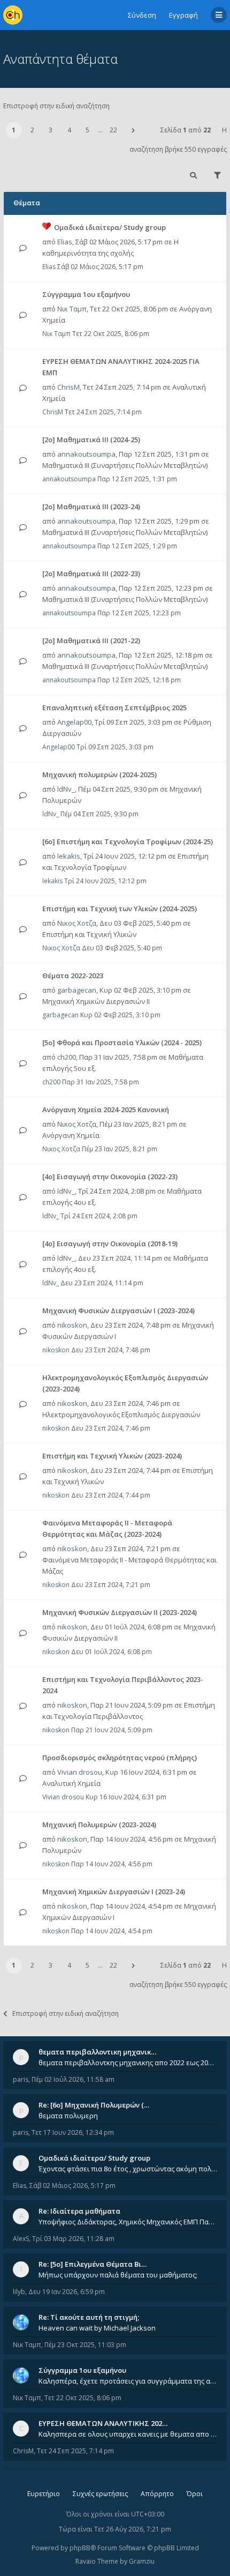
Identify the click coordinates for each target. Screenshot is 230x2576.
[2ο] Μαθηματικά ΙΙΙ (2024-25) (91, 440)
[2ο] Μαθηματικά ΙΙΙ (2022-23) (91, 574)
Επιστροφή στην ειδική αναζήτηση (56, 106)
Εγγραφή (183, 15)
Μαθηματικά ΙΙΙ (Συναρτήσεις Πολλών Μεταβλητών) (125, 465)
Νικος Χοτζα (77, 923)
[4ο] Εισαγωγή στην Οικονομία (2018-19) (110, 1244)
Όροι (195, 2494)
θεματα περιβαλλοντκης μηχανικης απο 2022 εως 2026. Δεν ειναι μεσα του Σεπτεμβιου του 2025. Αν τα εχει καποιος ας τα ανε (128, 2063)
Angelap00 (74, 722)
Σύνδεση (142, 15)
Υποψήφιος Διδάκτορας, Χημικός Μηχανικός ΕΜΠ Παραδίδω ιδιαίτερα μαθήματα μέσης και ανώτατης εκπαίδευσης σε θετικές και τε (128, 2222)
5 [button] (87, 130)
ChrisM (68, 387)
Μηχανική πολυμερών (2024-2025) (99, 775)
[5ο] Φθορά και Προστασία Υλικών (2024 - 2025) (122, 1043)
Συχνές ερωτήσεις (100, 2494)
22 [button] (113, 130)
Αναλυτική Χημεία (71, 1783)
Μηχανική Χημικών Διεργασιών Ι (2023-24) (114, 1892)
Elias (65, 242)
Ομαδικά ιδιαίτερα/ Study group (110, 227)
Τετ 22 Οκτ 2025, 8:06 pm (83, 2398)
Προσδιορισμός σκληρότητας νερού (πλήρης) (120, 1758)
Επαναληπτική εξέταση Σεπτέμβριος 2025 (114, 708)
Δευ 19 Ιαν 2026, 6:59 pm (67, 2292)
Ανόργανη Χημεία (71, 1135)
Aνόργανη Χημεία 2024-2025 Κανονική (106, 1110)
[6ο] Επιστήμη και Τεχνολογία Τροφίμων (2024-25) (128, 842)
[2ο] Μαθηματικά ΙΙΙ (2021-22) (91, 641)
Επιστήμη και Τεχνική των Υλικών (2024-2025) (120, 909)
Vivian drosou (80, 1772)
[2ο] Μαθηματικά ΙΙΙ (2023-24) (91, 507)
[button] (133, 130)
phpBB (80, 2548)
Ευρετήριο (44, 2494)
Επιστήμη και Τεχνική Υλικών (89, 934)
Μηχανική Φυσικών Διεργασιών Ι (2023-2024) (118, 1311)
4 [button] (69, 130)
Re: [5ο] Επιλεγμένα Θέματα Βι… (93, 2264)
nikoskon (72, 1325)
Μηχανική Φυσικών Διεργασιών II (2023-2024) (120, 1612)
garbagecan (77, 990)
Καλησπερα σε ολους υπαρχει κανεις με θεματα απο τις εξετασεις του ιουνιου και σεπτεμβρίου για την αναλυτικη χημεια (128, 2434)
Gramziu (142, 2561)
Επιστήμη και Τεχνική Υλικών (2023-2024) (112, 1456)
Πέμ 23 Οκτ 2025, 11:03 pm (85, 2345)
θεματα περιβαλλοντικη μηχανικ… (97, 2052)
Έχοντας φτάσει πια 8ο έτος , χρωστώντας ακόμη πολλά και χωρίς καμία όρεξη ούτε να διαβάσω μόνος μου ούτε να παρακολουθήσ (128, 2169)
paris (21, 2079)
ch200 (67, 1057)
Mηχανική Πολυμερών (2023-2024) (99, 1825)
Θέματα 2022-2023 (73, 976)
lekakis (69, 856)
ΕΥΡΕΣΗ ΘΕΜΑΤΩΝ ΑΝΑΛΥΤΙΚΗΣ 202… (103, 2423)
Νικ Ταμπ (72, 309)
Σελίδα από (186, 130)
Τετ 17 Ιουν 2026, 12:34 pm (73, 2132)
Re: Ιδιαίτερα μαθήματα (79, 2211)
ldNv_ (66, 789)
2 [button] (32, 130)
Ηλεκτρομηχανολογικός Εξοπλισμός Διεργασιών (121, 1414)
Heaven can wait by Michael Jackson (97, 2328)
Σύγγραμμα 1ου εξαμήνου (86, 294)
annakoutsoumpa (86, 454)
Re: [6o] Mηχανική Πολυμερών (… (94, 2105)
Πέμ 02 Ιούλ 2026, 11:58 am (73, 2079)
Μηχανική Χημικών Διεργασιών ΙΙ (96, 1001)
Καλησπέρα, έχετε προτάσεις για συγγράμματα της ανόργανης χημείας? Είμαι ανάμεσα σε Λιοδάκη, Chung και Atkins (128, 2381)
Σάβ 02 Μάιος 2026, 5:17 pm (72, 2186)
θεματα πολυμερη (68, 2116)
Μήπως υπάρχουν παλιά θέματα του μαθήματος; (118, 2275)
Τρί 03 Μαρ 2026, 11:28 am (73, 2239)
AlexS (21, 2239)
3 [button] (51, 130)
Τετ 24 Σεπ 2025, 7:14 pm (75, 2451)
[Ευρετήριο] (13, 15)
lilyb (19, 2292)
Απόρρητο (157, 2494)
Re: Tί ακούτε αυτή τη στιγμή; (89, 2317)
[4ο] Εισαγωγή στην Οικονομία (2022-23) (110, 1177)
